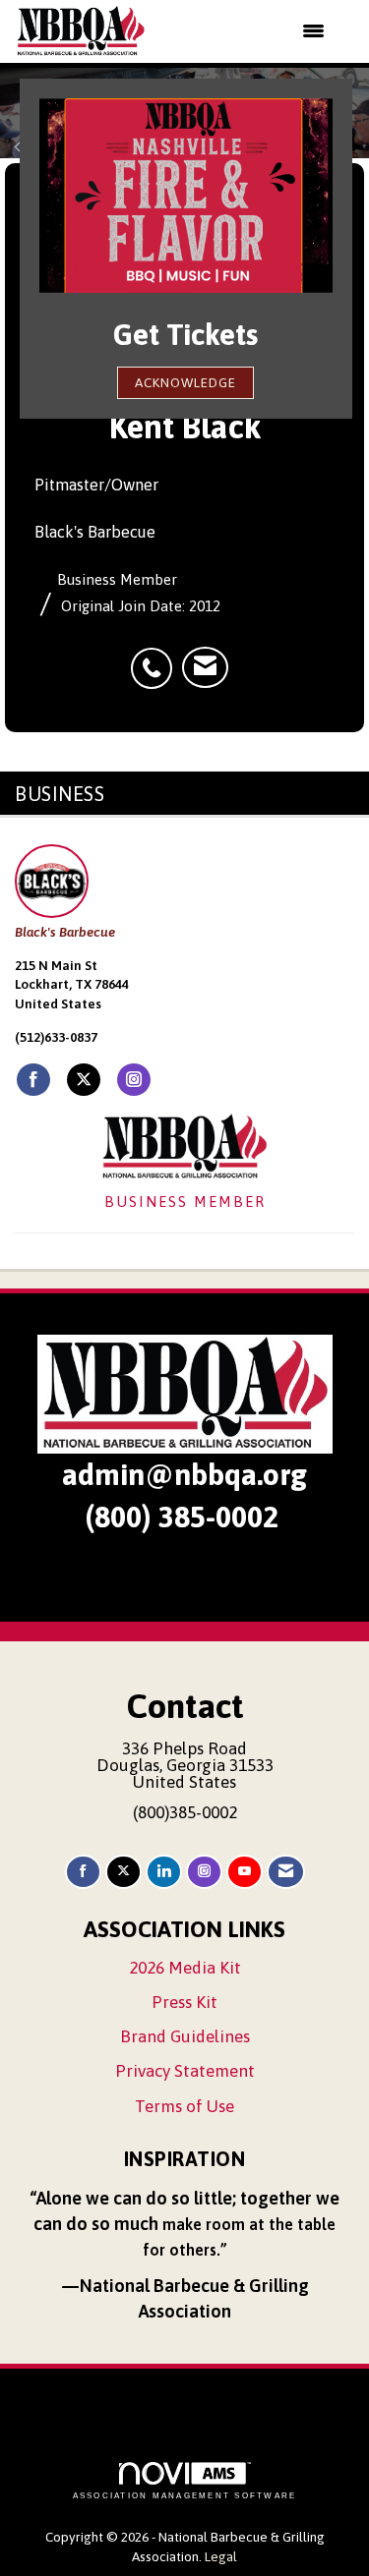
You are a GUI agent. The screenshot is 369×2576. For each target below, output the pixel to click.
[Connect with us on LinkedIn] (164, 1872)
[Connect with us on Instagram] (204, 1872)
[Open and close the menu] (248, 31)
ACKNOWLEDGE (185, 382)
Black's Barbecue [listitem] (65, 932)
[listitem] (156, 658)
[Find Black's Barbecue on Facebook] (33, 1080)
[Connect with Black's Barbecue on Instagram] (134, 1080)
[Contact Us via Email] (286, 1872)
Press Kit (184, 2002)
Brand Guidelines (185, 2036)
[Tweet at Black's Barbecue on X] (84, 1080)
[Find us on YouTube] (245, 1872)
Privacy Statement (185, 2071)
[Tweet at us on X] (123, 1872)
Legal (221, 2556)
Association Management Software (185, 2495)
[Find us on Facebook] (83, 1872)
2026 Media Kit (185, 1968)
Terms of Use (184, 2106)
